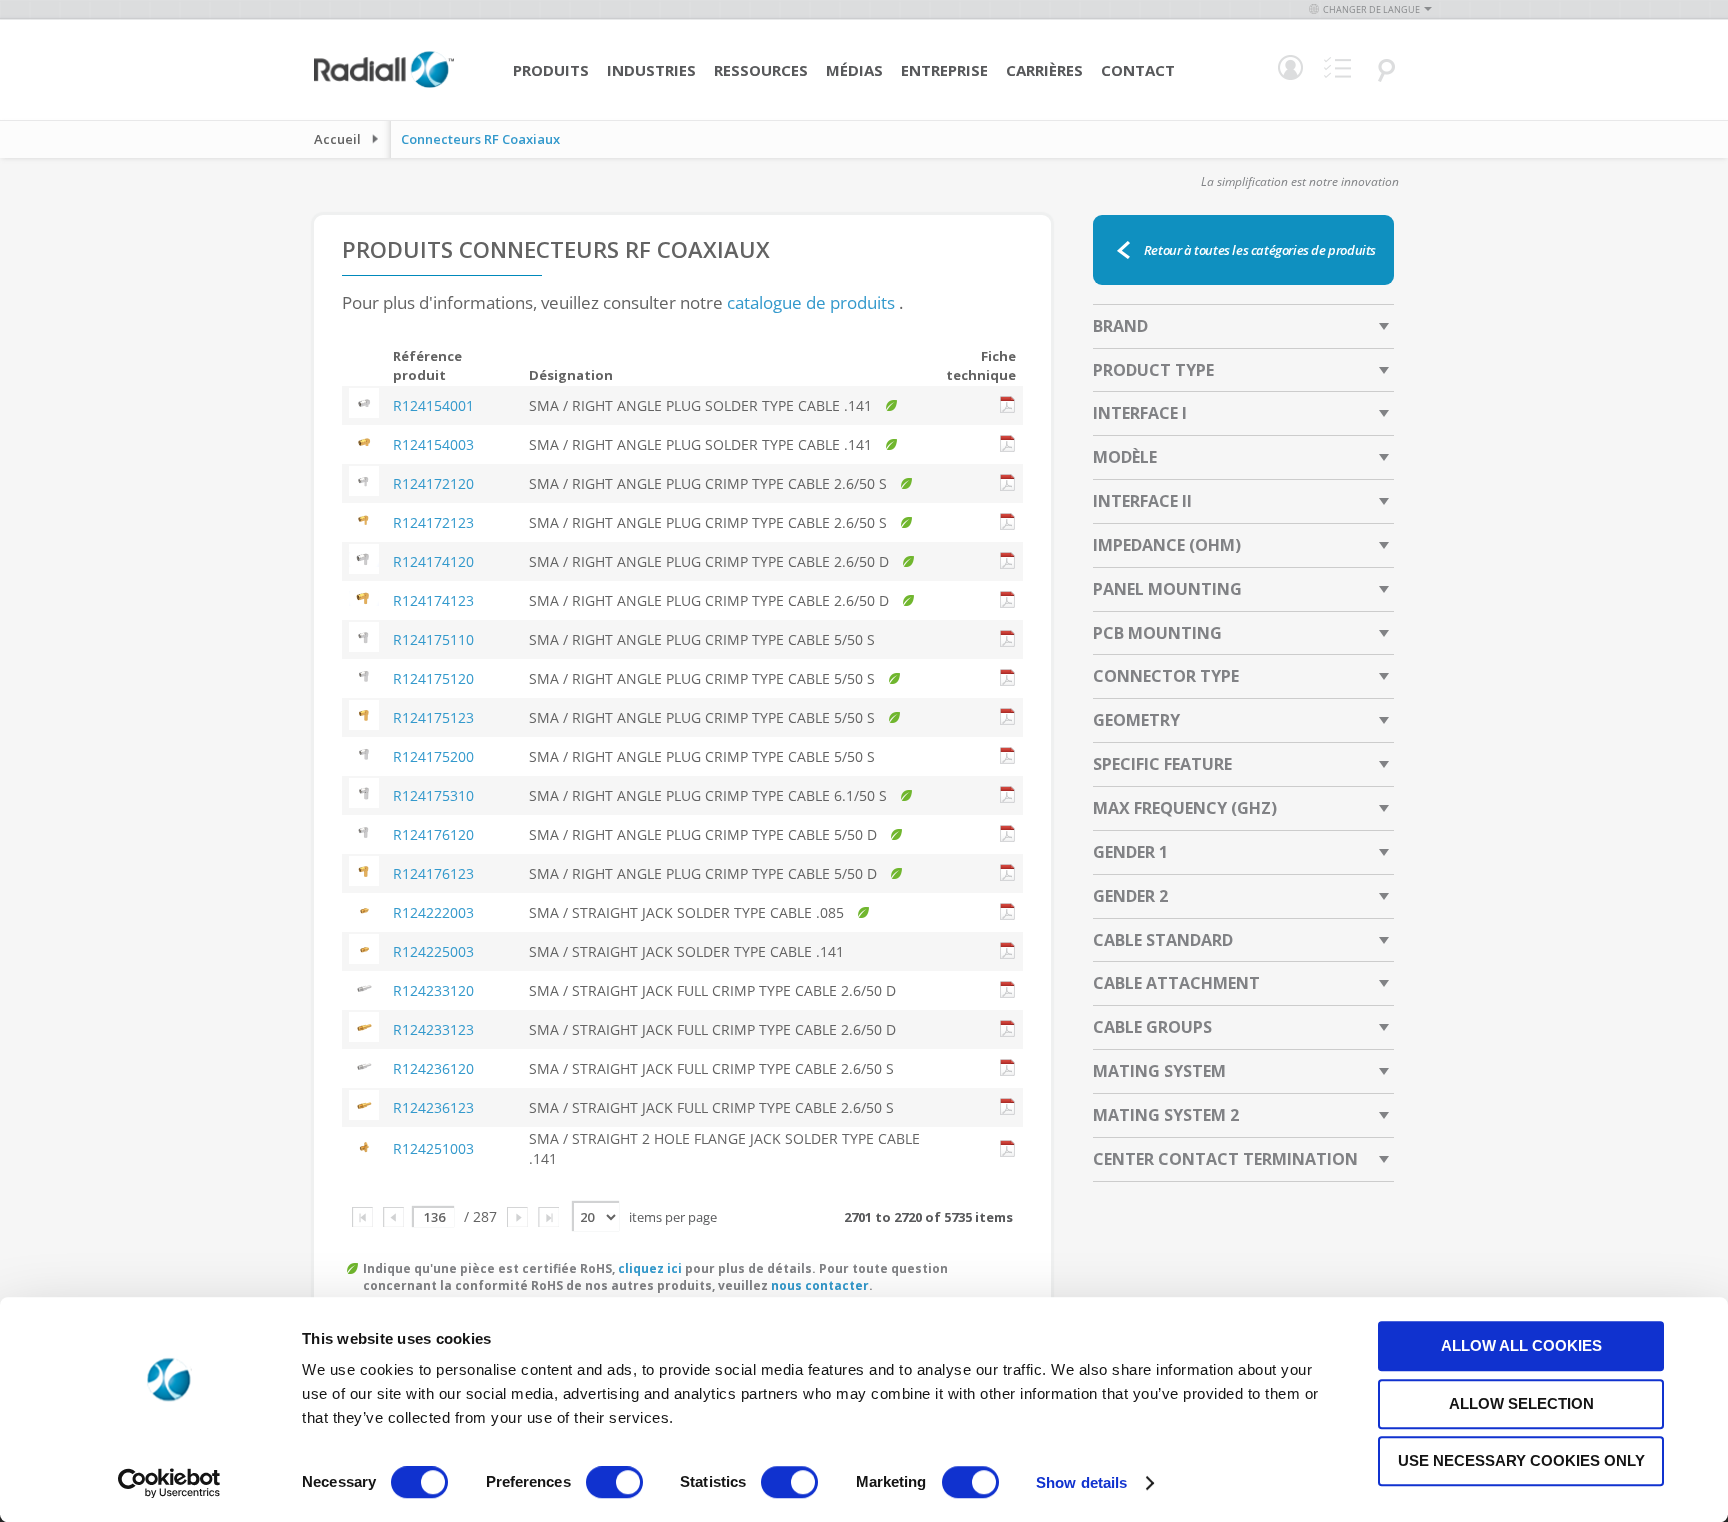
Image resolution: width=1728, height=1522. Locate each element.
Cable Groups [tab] (1152, 1027)
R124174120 (433, 561)
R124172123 (433, 522)
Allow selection (1521, 1403)
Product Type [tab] (1153, 370)
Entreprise (944, 70)
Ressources (761, 70)
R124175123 (433, 717)
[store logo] (384, 85)
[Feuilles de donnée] (1008, 405)
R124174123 (433, 600)
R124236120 (433, 1068)
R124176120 (433, 834)
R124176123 (433, 873)
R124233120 (433, 990)
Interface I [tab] (1140, 413)
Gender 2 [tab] (1130, 896)
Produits (551, 70)
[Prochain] (517, 1217)
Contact (1138, 70)
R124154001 (433, 405)
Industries (651, 70)
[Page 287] (548, 1217)
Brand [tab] (1120, 326)
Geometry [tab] (1136, 720)
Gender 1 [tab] (1130, 852)
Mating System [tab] (1159, 1071)
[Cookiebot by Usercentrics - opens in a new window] (169, 1483)
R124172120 (433, 483)
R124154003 (433, 444)
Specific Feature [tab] (1162, 764)
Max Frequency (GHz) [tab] (1185, 808)
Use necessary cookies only (1521, 1460)
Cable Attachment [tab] (1176, 983)
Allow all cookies (1521, 1345)
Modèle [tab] (1125, 457)
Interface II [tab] (1142, 501)
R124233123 (433, 1029)
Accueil (337, 139)
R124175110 (433, 639)
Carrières (1044, 70)
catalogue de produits (811, 302)
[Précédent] (393, 1217)
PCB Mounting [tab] (1157, 633)
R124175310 (433, 795)
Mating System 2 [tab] (1166, 1115)
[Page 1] (362, 1217)
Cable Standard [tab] (1163, 940)
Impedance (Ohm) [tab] (1167, 545)
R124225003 (433, 951)
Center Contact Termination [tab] (1225, 1159)
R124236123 (433, 1107)
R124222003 (433, 912)
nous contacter (820, 1285)
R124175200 (433, 756)
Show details (1081, 1482)
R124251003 (433, 1148)
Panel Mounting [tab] (1167, 589)
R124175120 (433, 678)
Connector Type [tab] (1166, 676)
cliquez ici (650, 1268)
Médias (854, 70)
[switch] (614, 1484)
